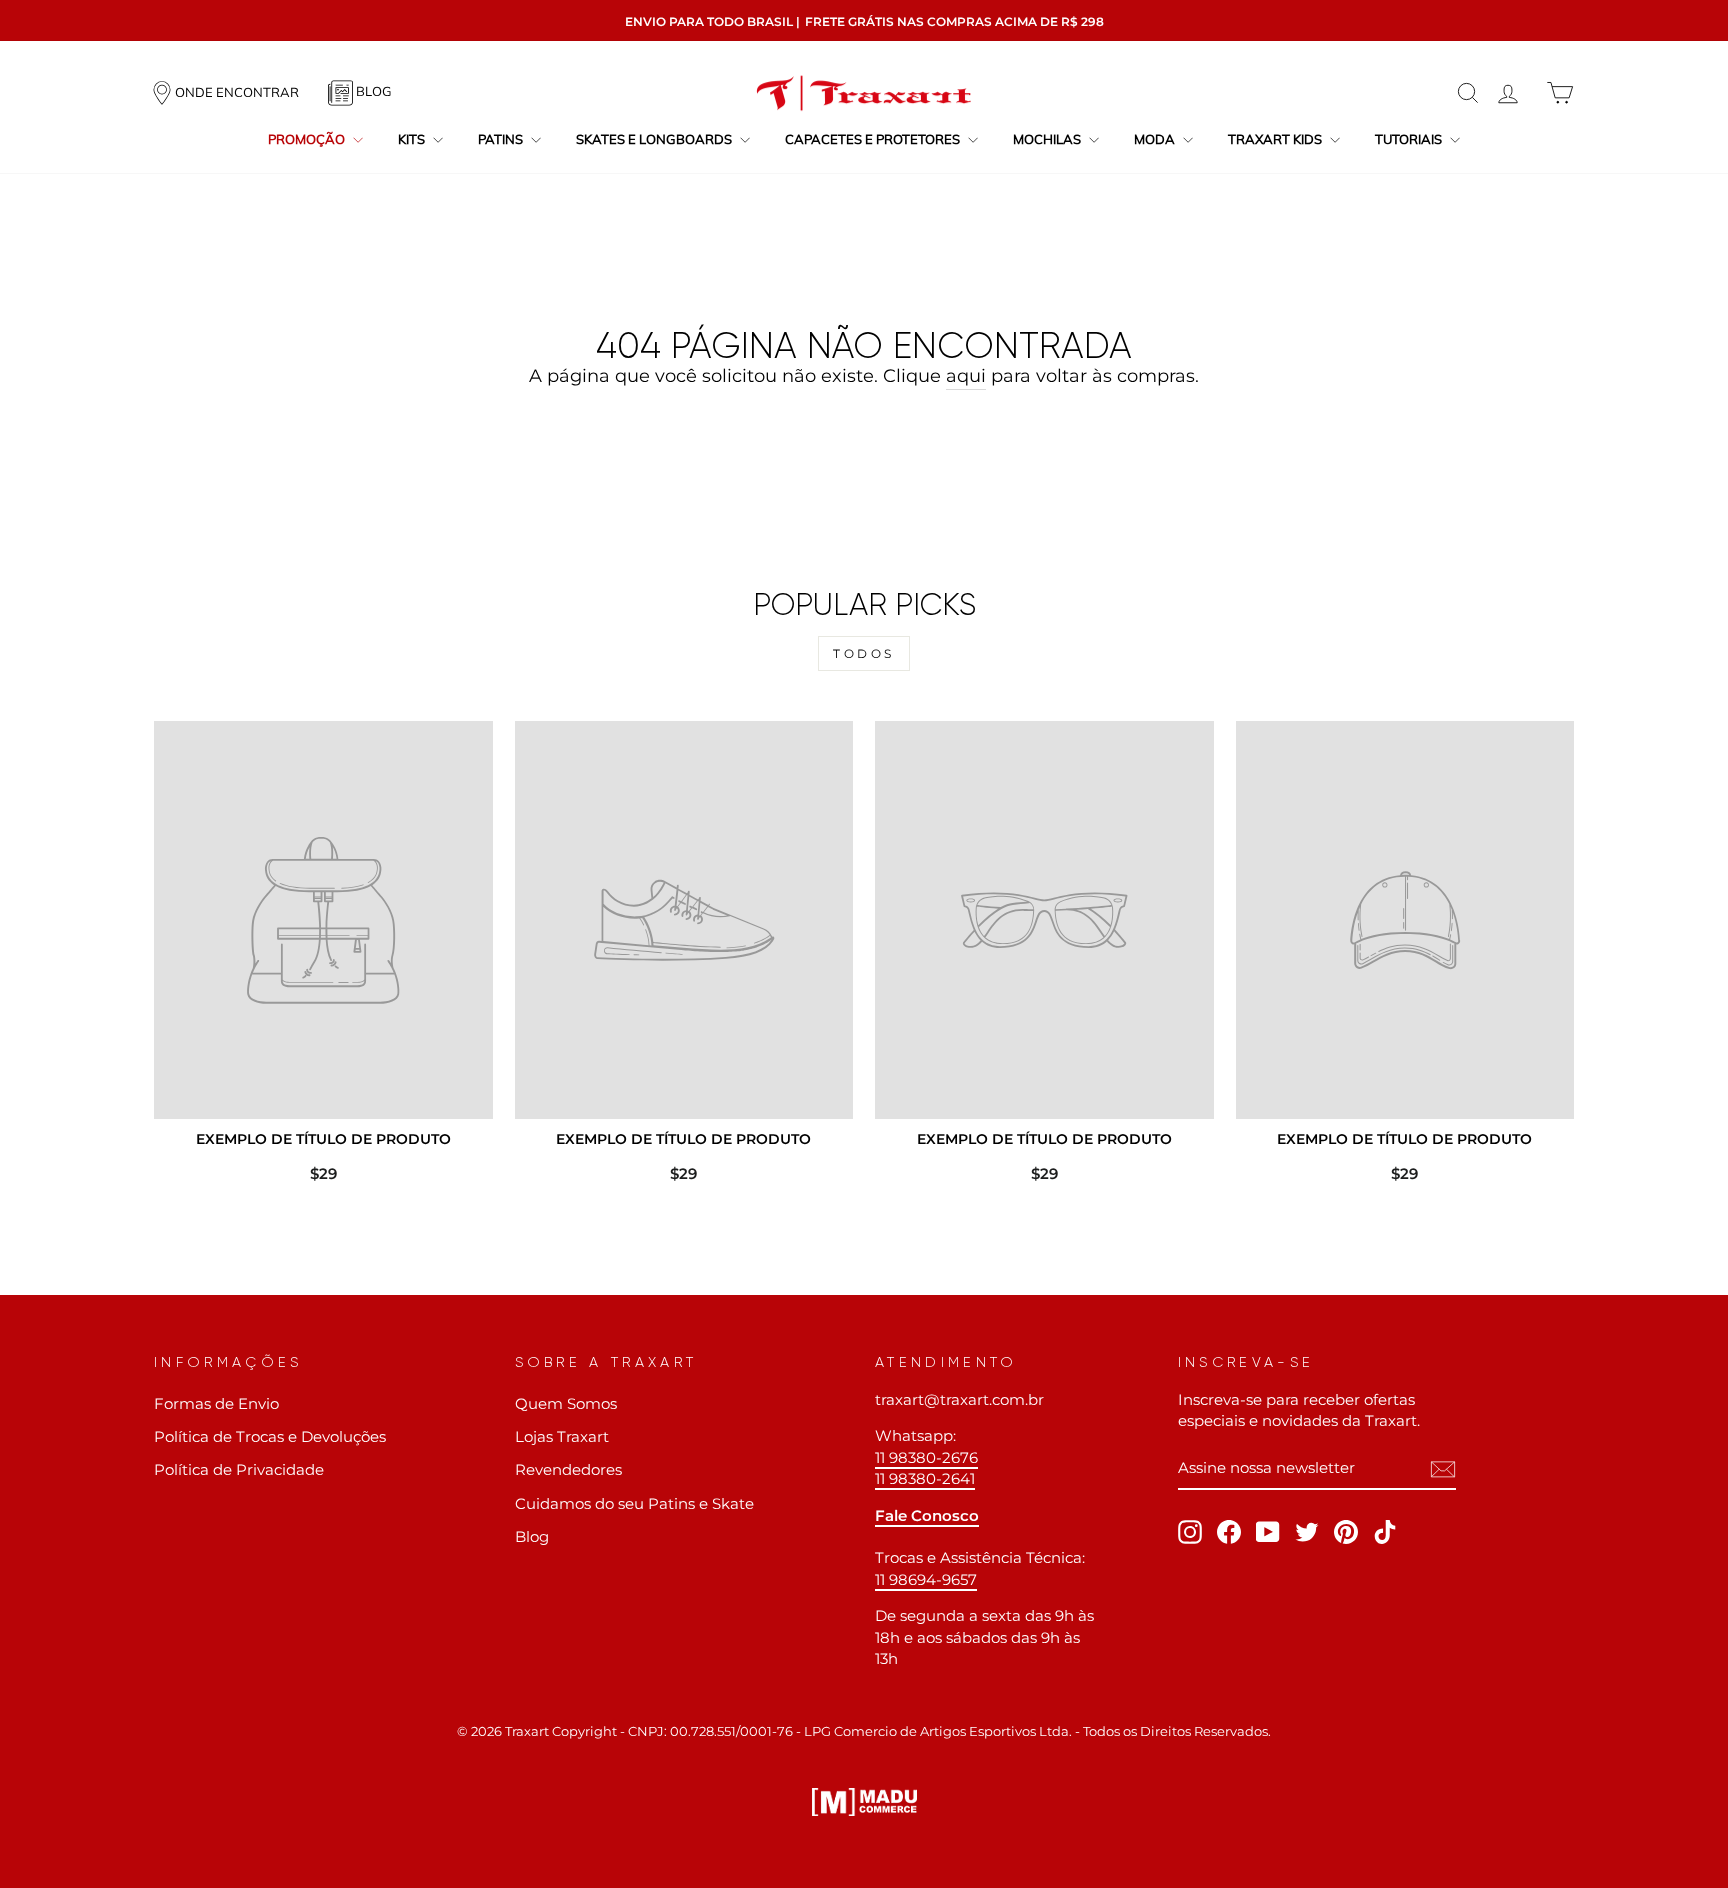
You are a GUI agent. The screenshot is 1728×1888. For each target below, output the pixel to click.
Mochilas (1048, 139)
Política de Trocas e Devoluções (270, 1436)
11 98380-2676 (926, 1457)
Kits (413, 139)
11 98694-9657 (926, 1579)
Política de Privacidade (239, 1469)
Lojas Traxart (562, 1436)
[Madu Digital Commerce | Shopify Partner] (864, 1802)
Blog (532, 1536)
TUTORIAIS (1410, 139)
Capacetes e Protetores (874, 139)
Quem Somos (566, 1403)
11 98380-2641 (925, 1478)
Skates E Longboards (655, 139)
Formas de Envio (216, 1403)
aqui (966, 376)
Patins (502, 139)
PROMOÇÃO (308, 139)
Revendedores (568, 1469)
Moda (1156, 139)
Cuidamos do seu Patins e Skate (634, 1503)
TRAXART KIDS (1276, 139)
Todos (864, 653)
